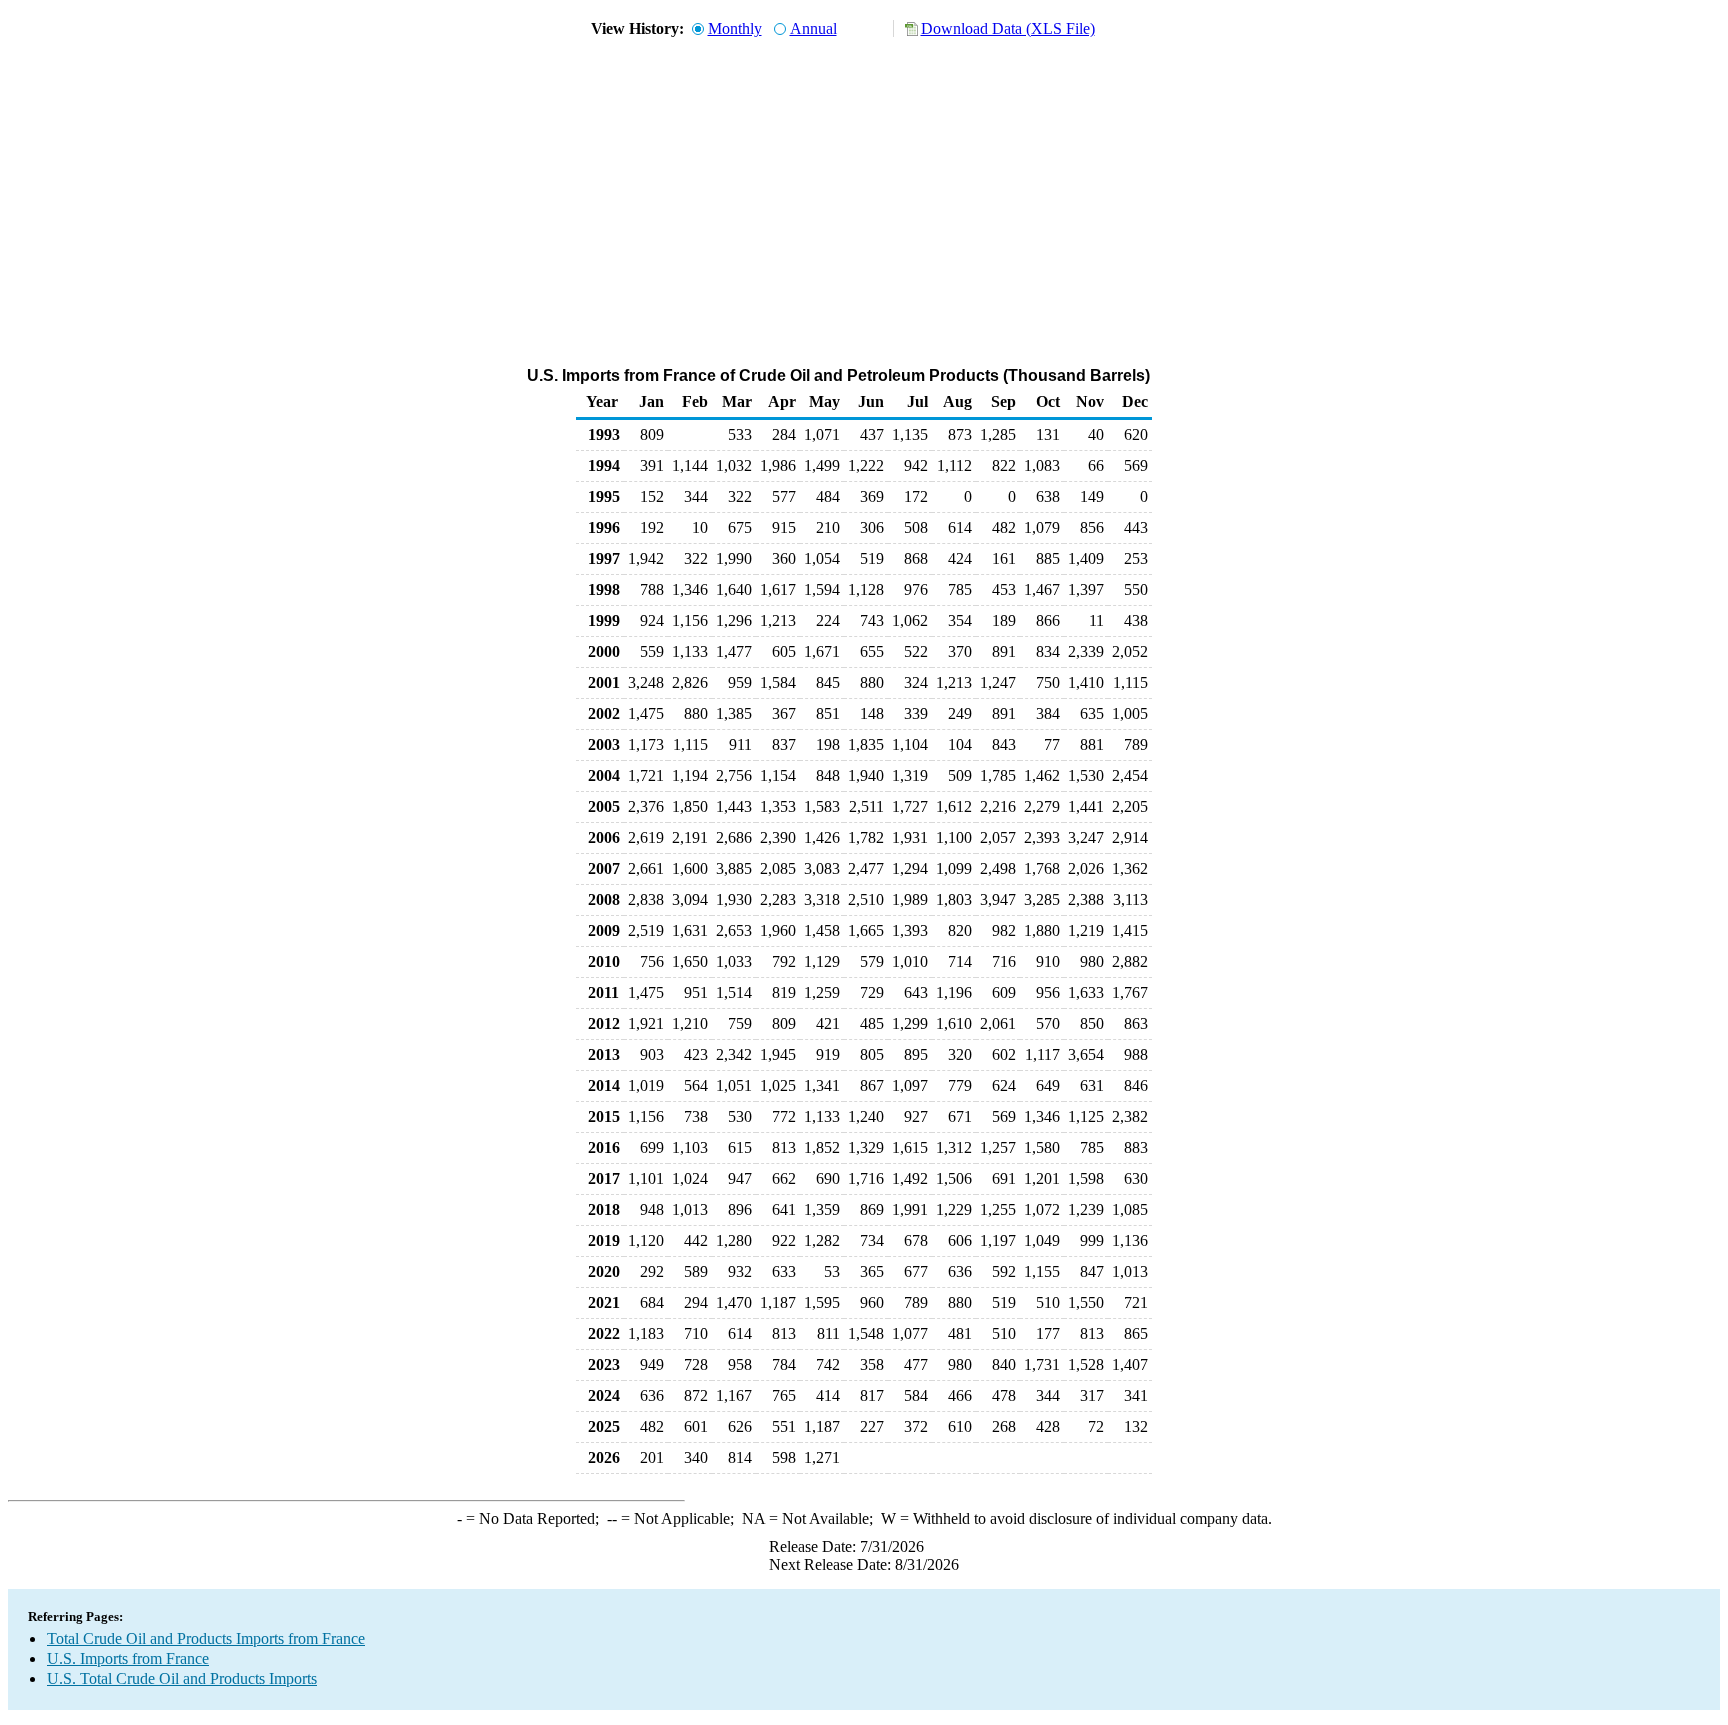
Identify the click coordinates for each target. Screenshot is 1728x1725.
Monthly (735, 28)
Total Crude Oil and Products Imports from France (206, 1638)
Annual (813, 28)
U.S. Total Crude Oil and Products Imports (182, 1678)
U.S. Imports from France (128, 1658)
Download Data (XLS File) (1008, 28)
